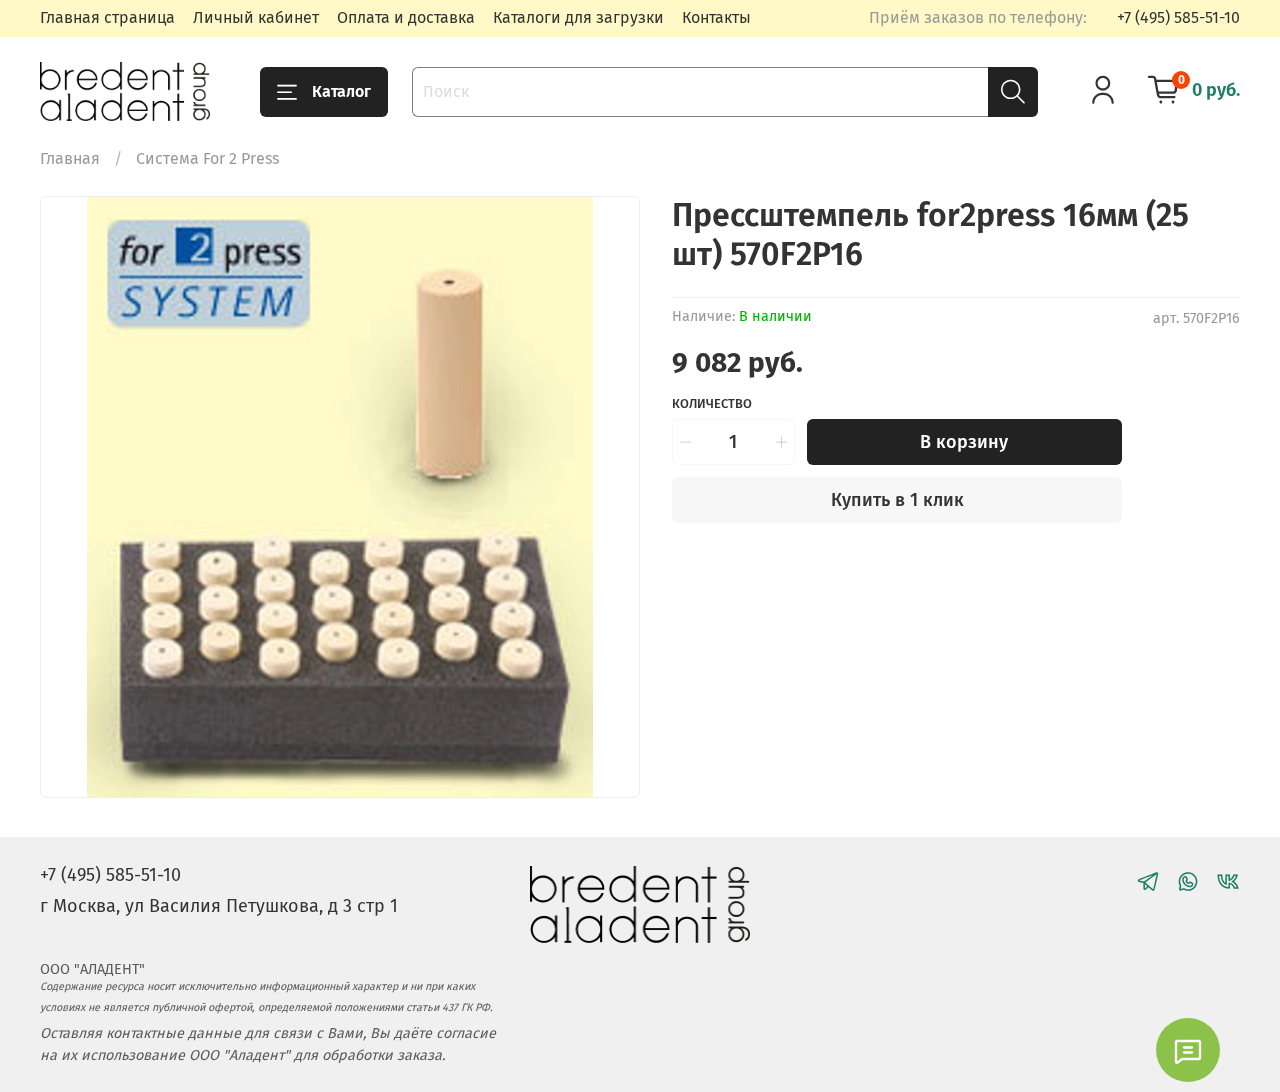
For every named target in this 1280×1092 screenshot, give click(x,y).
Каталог (341, 91)
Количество (712, 403)
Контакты (716, 17)
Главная (70, 158)
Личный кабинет (256, 17)
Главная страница (107, 17)
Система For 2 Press (207, 158)
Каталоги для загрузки (578, 17)
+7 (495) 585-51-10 (1178, 17)
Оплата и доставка (406, 17)
